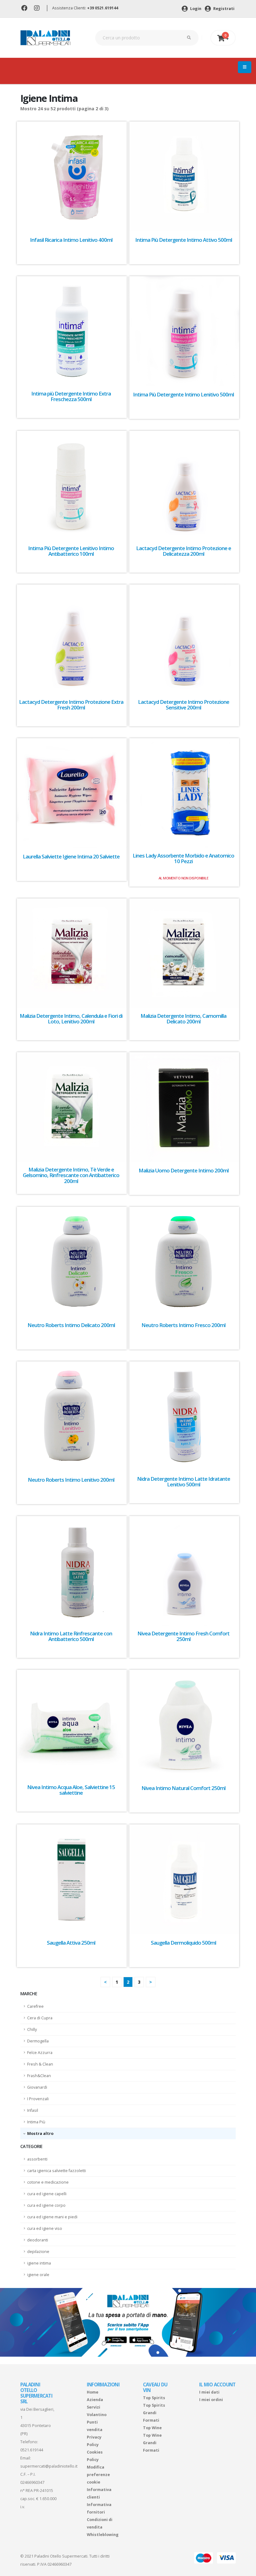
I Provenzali (38, 2099)
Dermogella (38, 2041)
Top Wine (152, 2428)
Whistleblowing (103, 2535)
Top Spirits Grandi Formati (154, 2413)
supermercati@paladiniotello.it (49, 2466)
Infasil (33, 2110)
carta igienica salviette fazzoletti (57, 2171)
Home (93, 2392)
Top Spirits (154, 2398)
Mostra (35, 2133)
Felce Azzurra (40, 2053)
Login (195, 9)
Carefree (35, 2006)
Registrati (223, 9)
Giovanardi (37, 2087)
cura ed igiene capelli (47, 2194)
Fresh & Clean (40, 2064)
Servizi (94, 2407)
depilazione (38, 2252)
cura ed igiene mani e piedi (52, 2217)
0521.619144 (32, 2450)
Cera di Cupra (40, 2018)
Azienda (95, 2400)
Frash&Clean (39, 2076)
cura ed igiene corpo (46, 2205)
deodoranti (38, 2240)
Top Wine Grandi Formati (152, 2443)
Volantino (97, 2415)
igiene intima (39, 2263)
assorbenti (37, 2159)
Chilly (32, 2029)
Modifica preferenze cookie (98, 2475)
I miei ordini (211, 2400)
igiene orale (38, 2275)
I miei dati (209, 2392)
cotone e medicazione (48, 2182)
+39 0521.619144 (103, 8)
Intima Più (36, 2122)
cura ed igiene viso (45, 2228)
